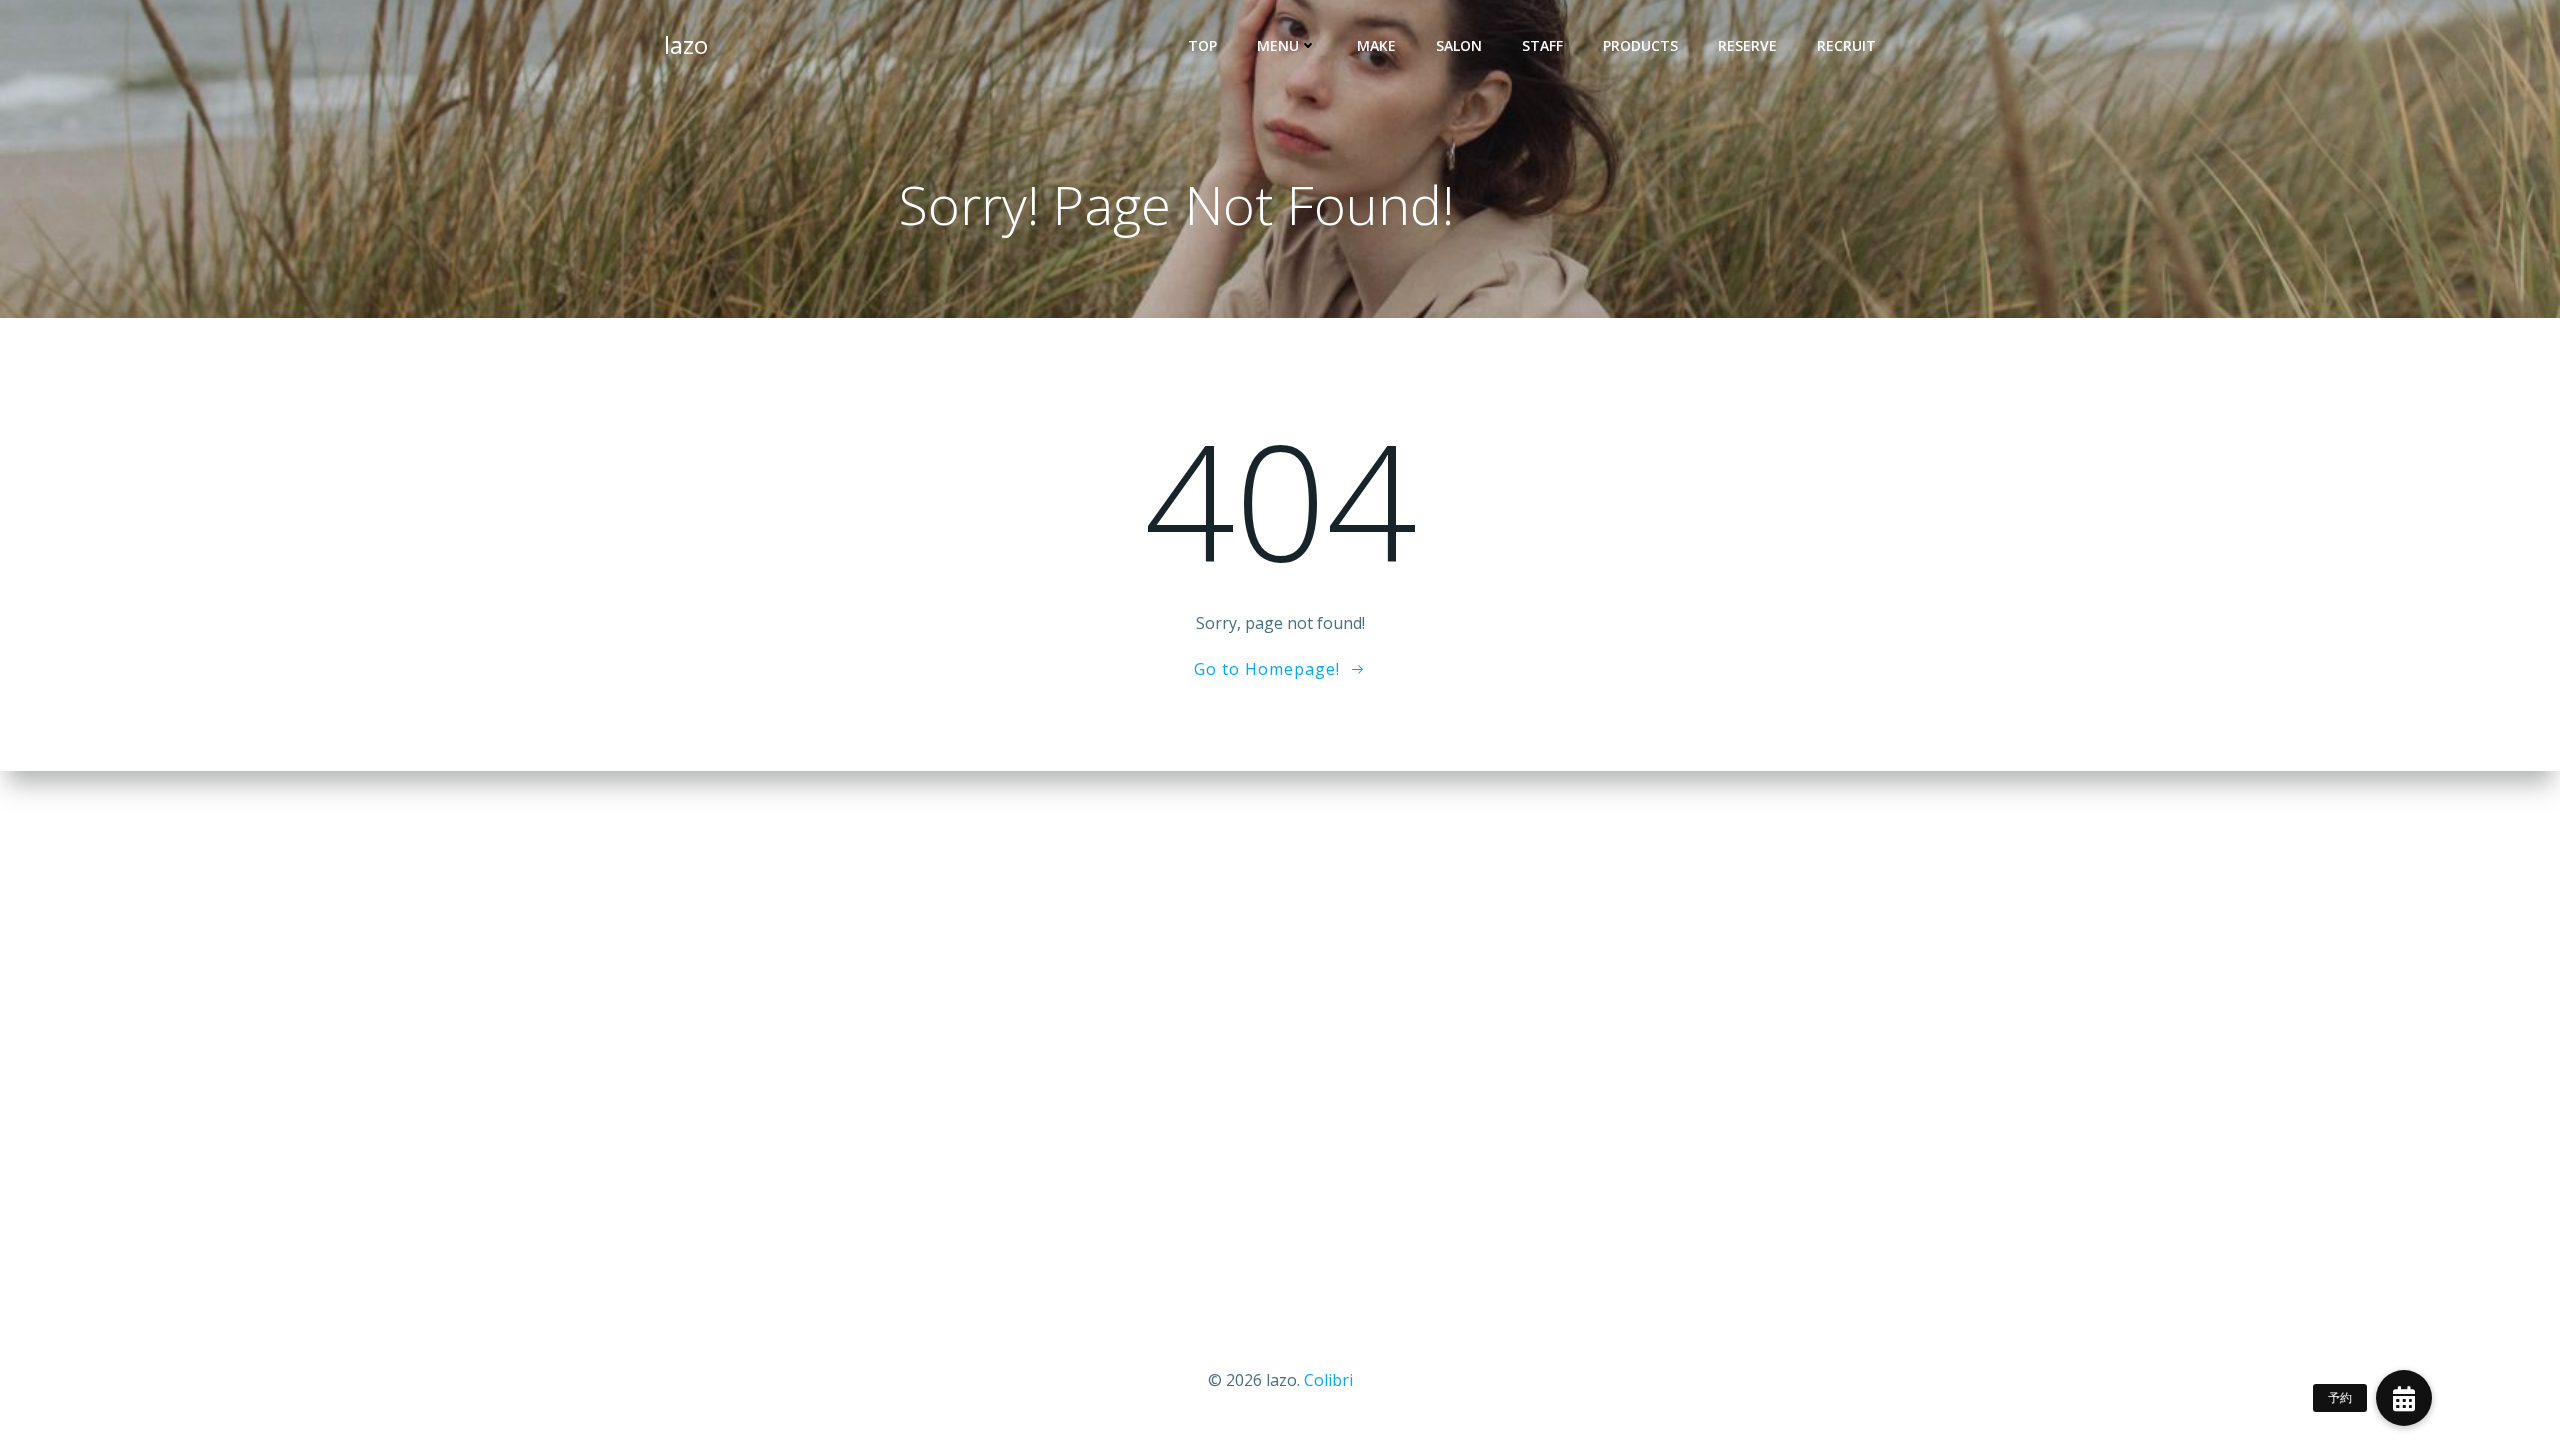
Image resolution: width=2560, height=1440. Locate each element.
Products (1640, 45)
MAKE (1376, 45)
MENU (1278, 45)
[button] (2404, 1398)
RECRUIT (1846, 45)
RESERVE (1747, 45)
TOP (1202, 45)
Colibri (1328, 1380)
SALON (1459, 45)
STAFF (1542, 45)
